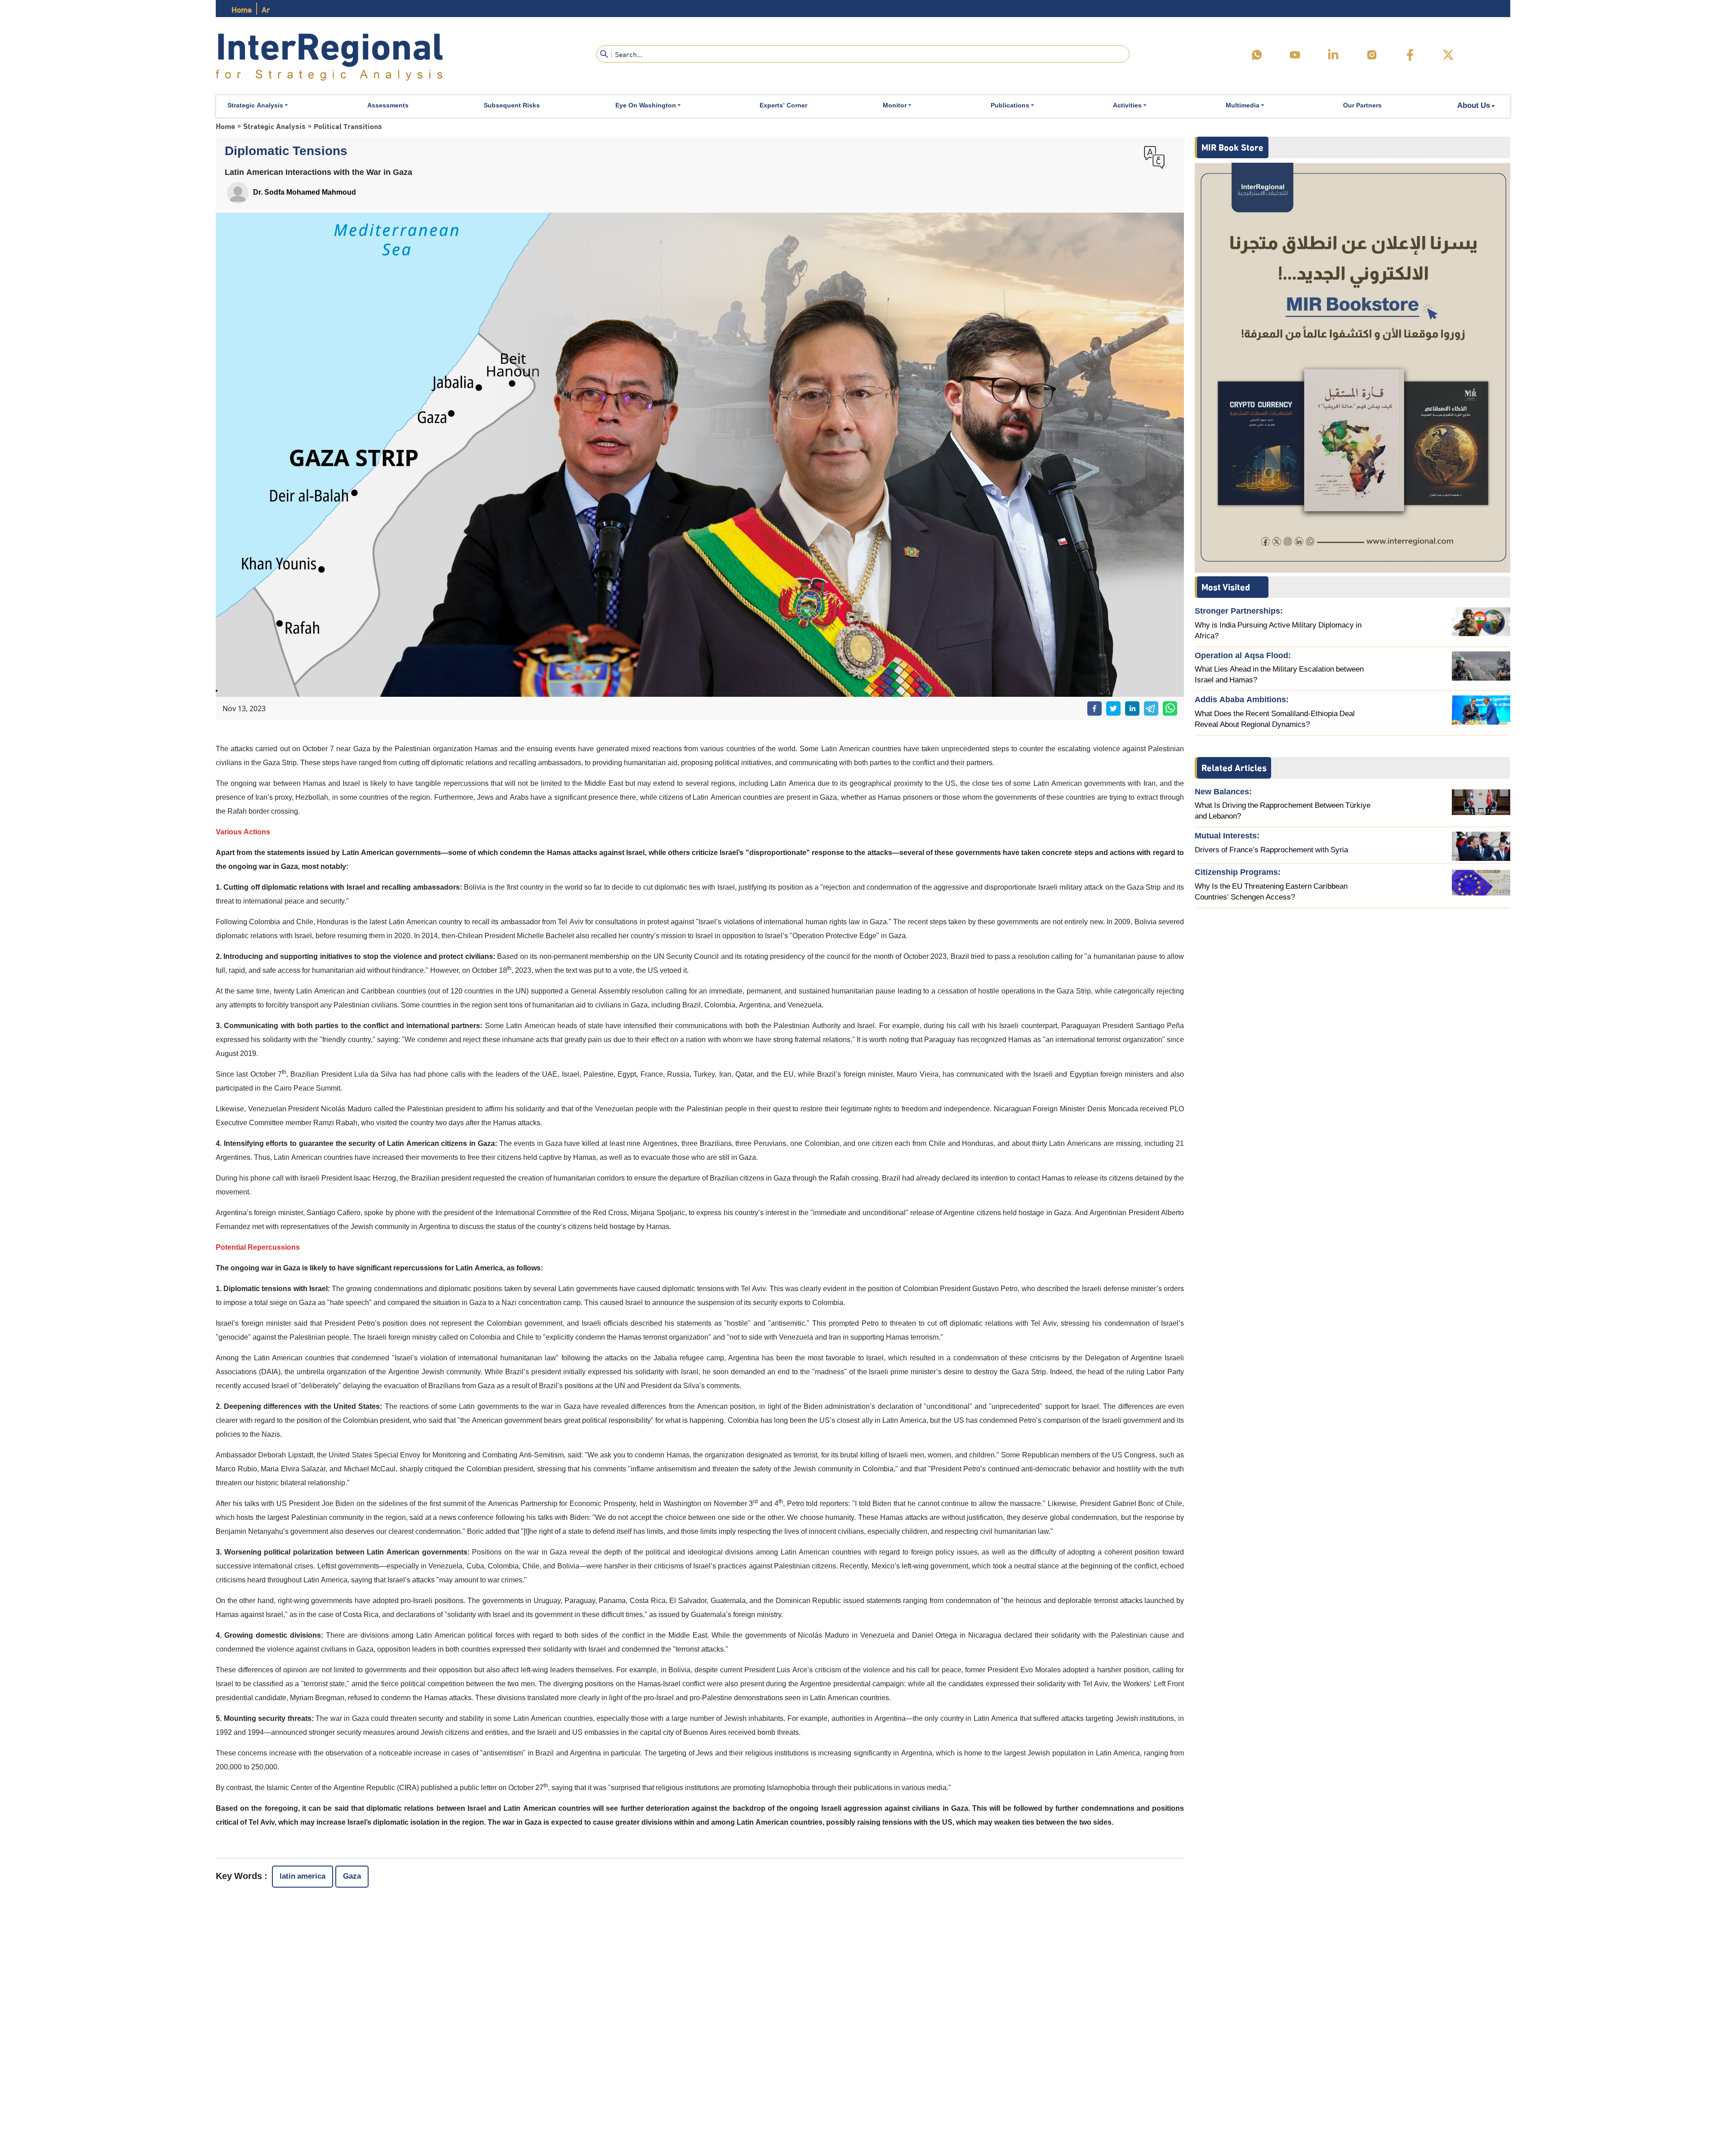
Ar (266, 9)
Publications (1010, 106)
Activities (1127, 106)
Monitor (895, 106)
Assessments (388, 106)
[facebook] (1410, 55)
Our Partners (1362, 106)
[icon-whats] (1257, 55)
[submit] (604, 54)
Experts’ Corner (783, 106)
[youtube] (1295, 55)
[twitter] (1448, 55)
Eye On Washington (646, 106)
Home (242, 9)
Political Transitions (348, 126)
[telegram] (1151, 708)
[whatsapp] (1170, 708)
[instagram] (1372, 55)
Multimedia (1243, 106)
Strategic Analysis (255, 106)
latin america (302, 1877)
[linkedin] (1333, 55)
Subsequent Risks (512, 106)
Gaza (352, 1877)
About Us (1474, 106)
